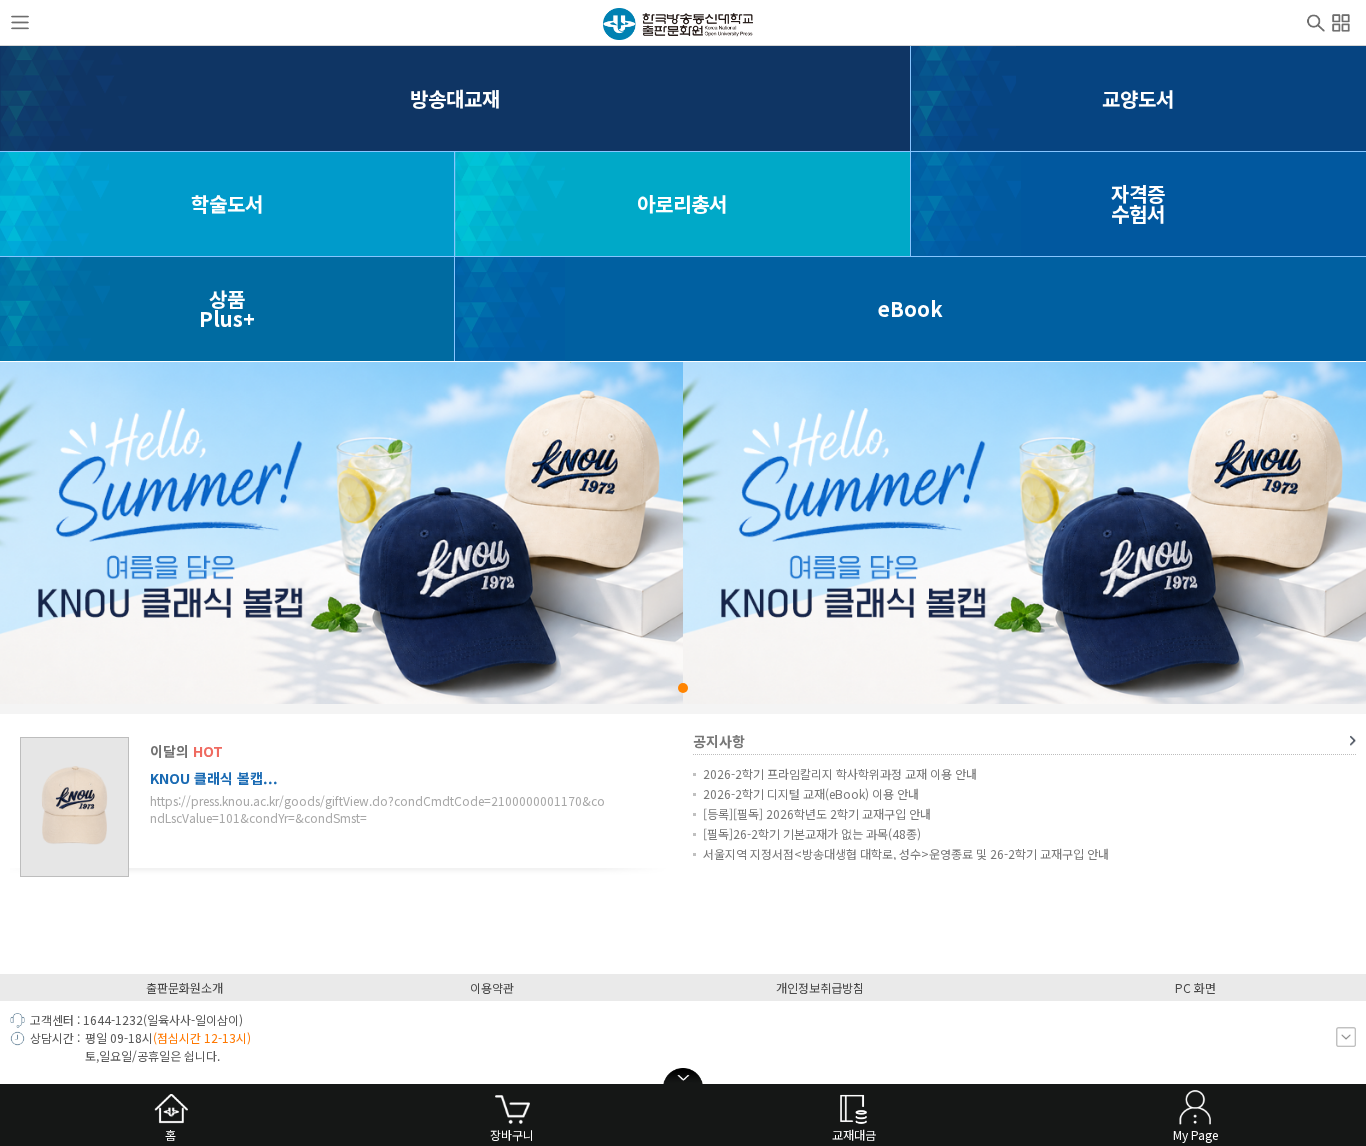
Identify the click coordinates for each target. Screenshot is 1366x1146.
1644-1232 (113, 1019)
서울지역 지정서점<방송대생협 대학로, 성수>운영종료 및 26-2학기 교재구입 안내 (906, 853)
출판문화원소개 (184, 987)
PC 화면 (1195, 987)
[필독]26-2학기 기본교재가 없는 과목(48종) (812, 833)
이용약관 (492, 987)
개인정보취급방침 (820, 987)
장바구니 (512, 1134)
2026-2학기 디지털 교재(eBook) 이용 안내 (811, 793)
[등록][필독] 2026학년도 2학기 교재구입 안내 (817, 813)
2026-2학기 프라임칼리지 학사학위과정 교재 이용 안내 (840, 773)
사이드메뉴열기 (20, 23)
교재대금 (854, 1134)
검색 (1316, 21)
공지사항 (719, 741)
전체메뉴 (1341, 20)
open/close (683, 1078)
